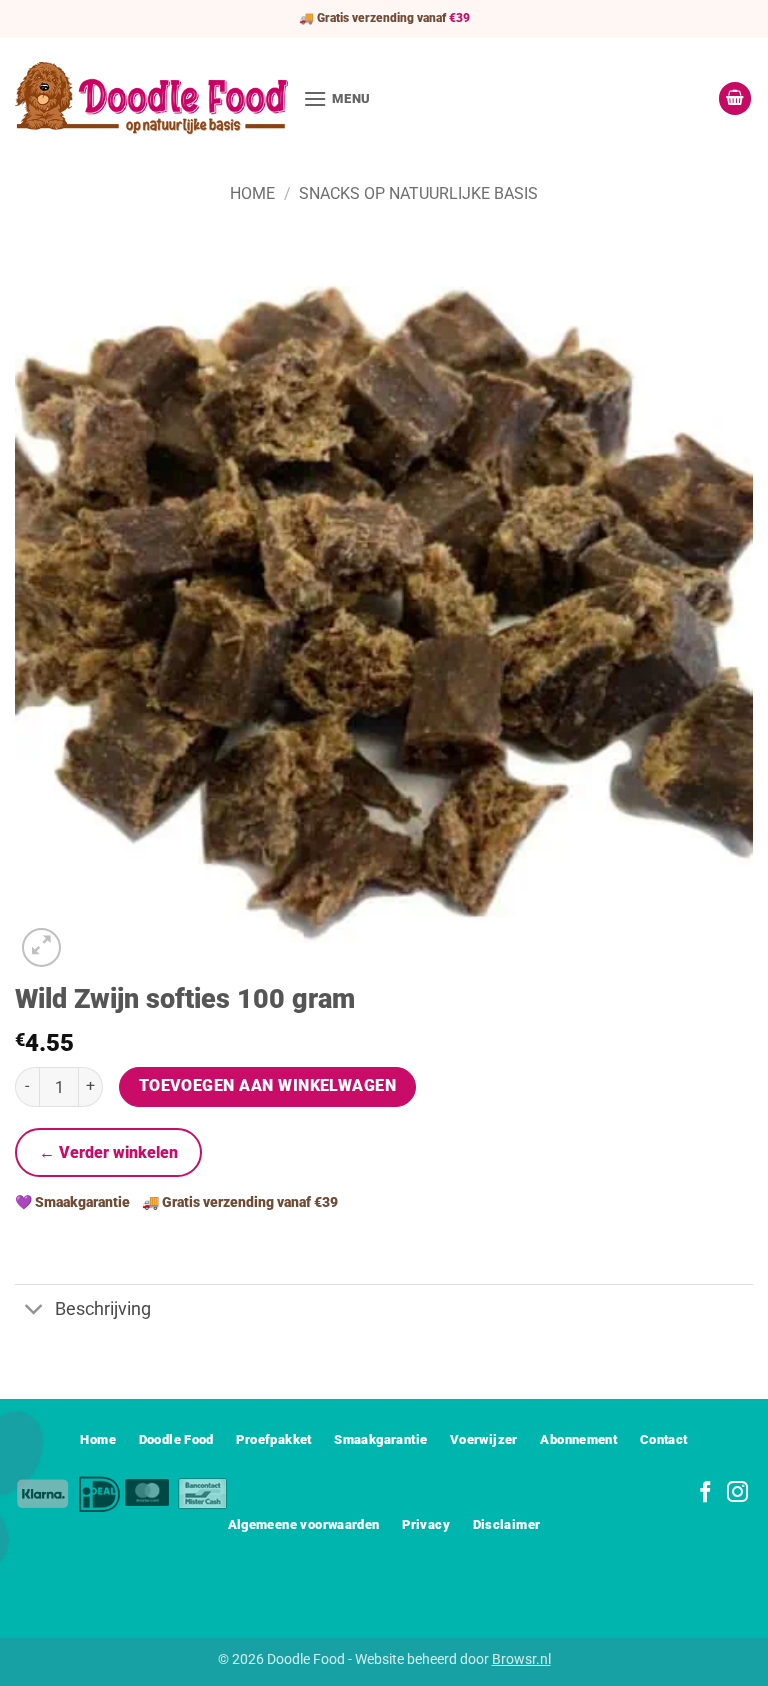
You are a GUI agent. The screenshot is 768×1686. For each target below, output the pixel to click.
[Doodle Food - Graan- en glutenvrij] (151, 98)
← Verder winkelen (108, 1152)
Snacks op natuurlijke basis (418, 193)
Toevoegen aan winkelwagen (268, 1086)
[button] (337, 98)
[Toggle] (34, 1311)
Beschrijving (103, 1309)
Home (252, 193)
